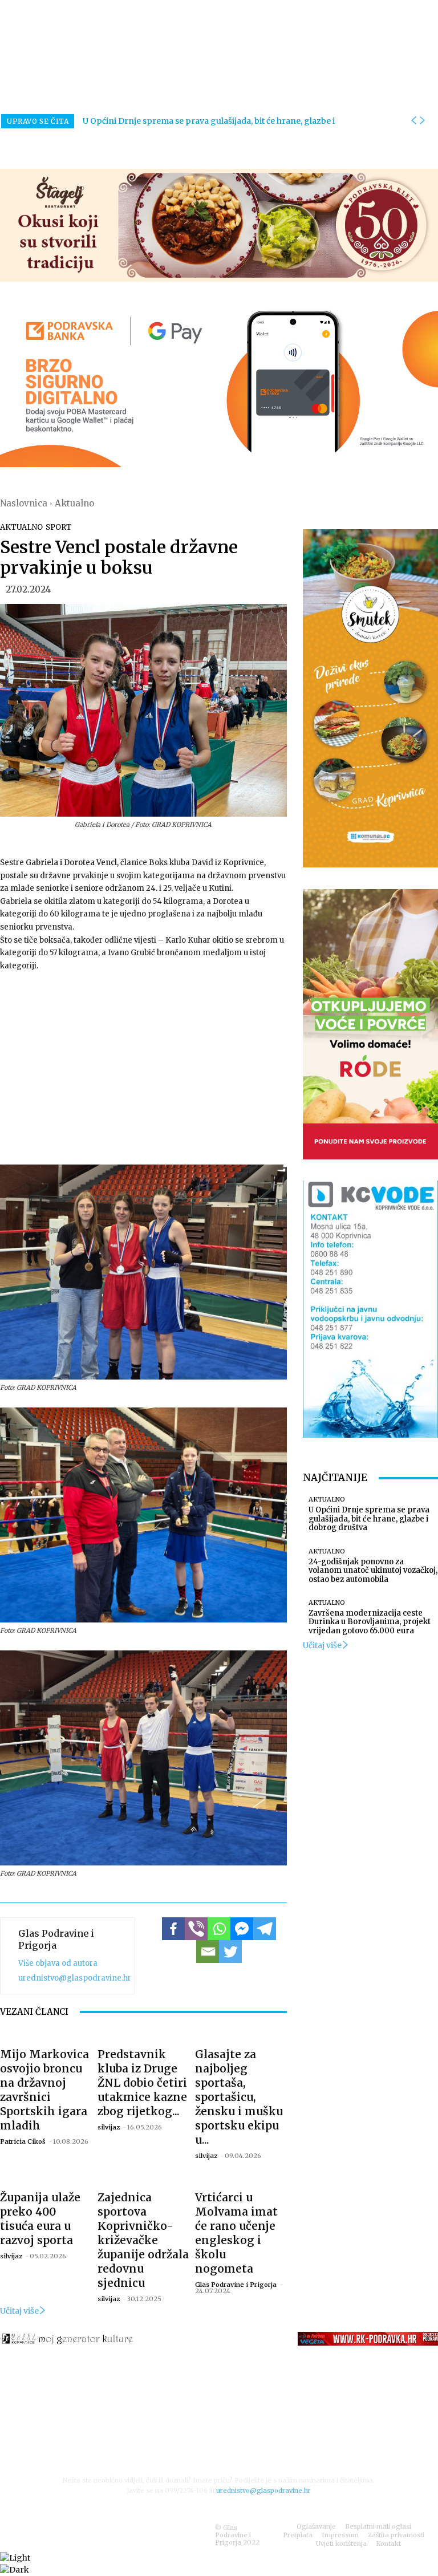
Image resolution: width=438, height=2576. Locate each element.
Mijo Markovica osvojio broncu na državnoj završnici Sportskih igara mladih (44, 2090)
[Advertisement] (143, 1068)
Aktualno (74, 503)
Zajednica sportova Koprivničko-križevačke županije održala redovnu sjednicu (143, 2240)
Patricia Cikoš (23, 2141)
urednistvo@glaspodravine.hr (75, 1978)
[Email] (208, 1952)
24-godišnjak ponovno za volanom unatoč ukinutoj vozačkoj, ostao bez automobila (373, 1571)
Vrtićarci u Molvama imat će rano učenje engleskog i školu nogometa (236, 2233)
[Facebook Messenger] (242, 1929)
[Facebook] (173, 1929)
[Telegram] (265, 1929)
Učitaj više (19, 2311)
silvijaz (109, 2127)
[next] (422, 121)
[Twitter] (230, 1952)
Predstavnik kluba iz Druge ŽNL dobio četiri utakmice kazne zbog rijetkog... (142, 2083)
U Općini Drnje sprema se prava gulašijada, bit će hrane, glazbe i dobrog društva (369, 1519)
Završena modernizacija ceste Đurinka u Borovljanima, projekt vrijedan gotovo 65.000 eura (370, 1622)
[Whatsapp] (219, 1929)
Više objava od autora (58, 1963)
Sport (59, 527)
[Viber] (196, 1929)
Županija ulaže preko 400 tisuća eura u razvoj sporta (40, 2219)
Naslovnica (24, 503)
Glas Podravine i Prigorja (56, 1939)
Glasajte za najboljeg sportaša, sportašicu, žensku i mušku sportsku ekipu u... (239, 2097)
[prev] (413, 121)
